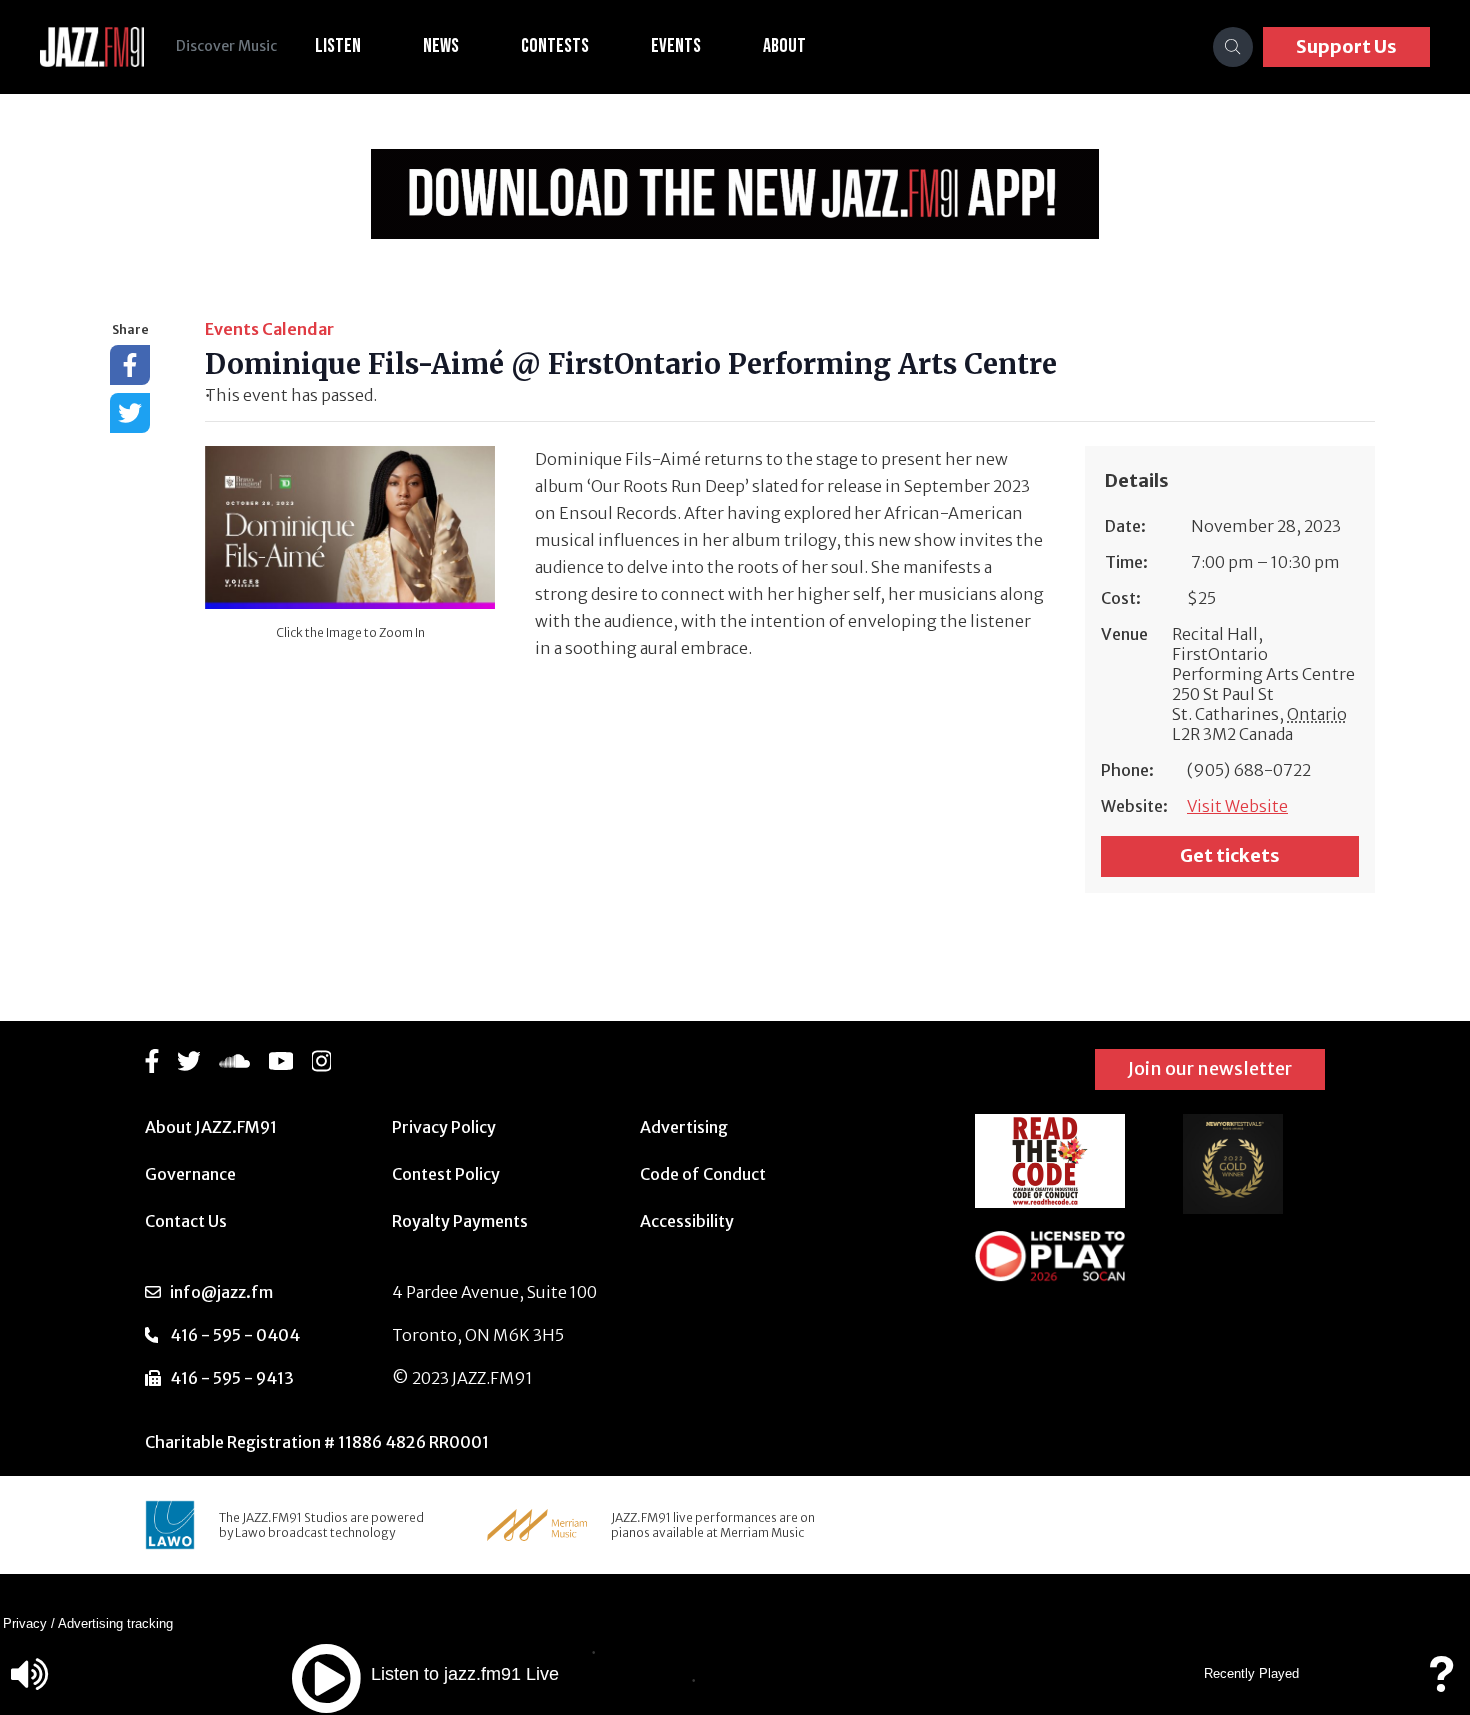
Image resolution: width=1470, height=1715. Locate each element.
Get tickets (1230, 855)
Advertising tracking (115, 1623)
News (441, 46)
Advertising (684, 1127)
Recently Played (1251, 1673)
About (784, 46)
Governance (190, 1174)
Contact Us (186, 1221)
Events (676, 46)
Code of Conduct (703, 1174)
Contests (555, 46)
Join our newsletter (1210, 1068)
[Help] (1441, 1683)
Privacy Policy (444, 1127)
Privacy (25, 1623)
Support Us (1346, 46)
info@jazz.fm (221, 1292)
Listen (338, 46)
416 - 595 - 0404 (235, 1335)
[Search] (1233, 47)
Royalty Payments (460, 1221)
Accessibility (687, 1221)
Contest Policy (446, 1174)
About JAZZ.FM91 (211, 1127)
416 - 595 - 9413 (232, 1378)
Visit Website (1237, 806)
